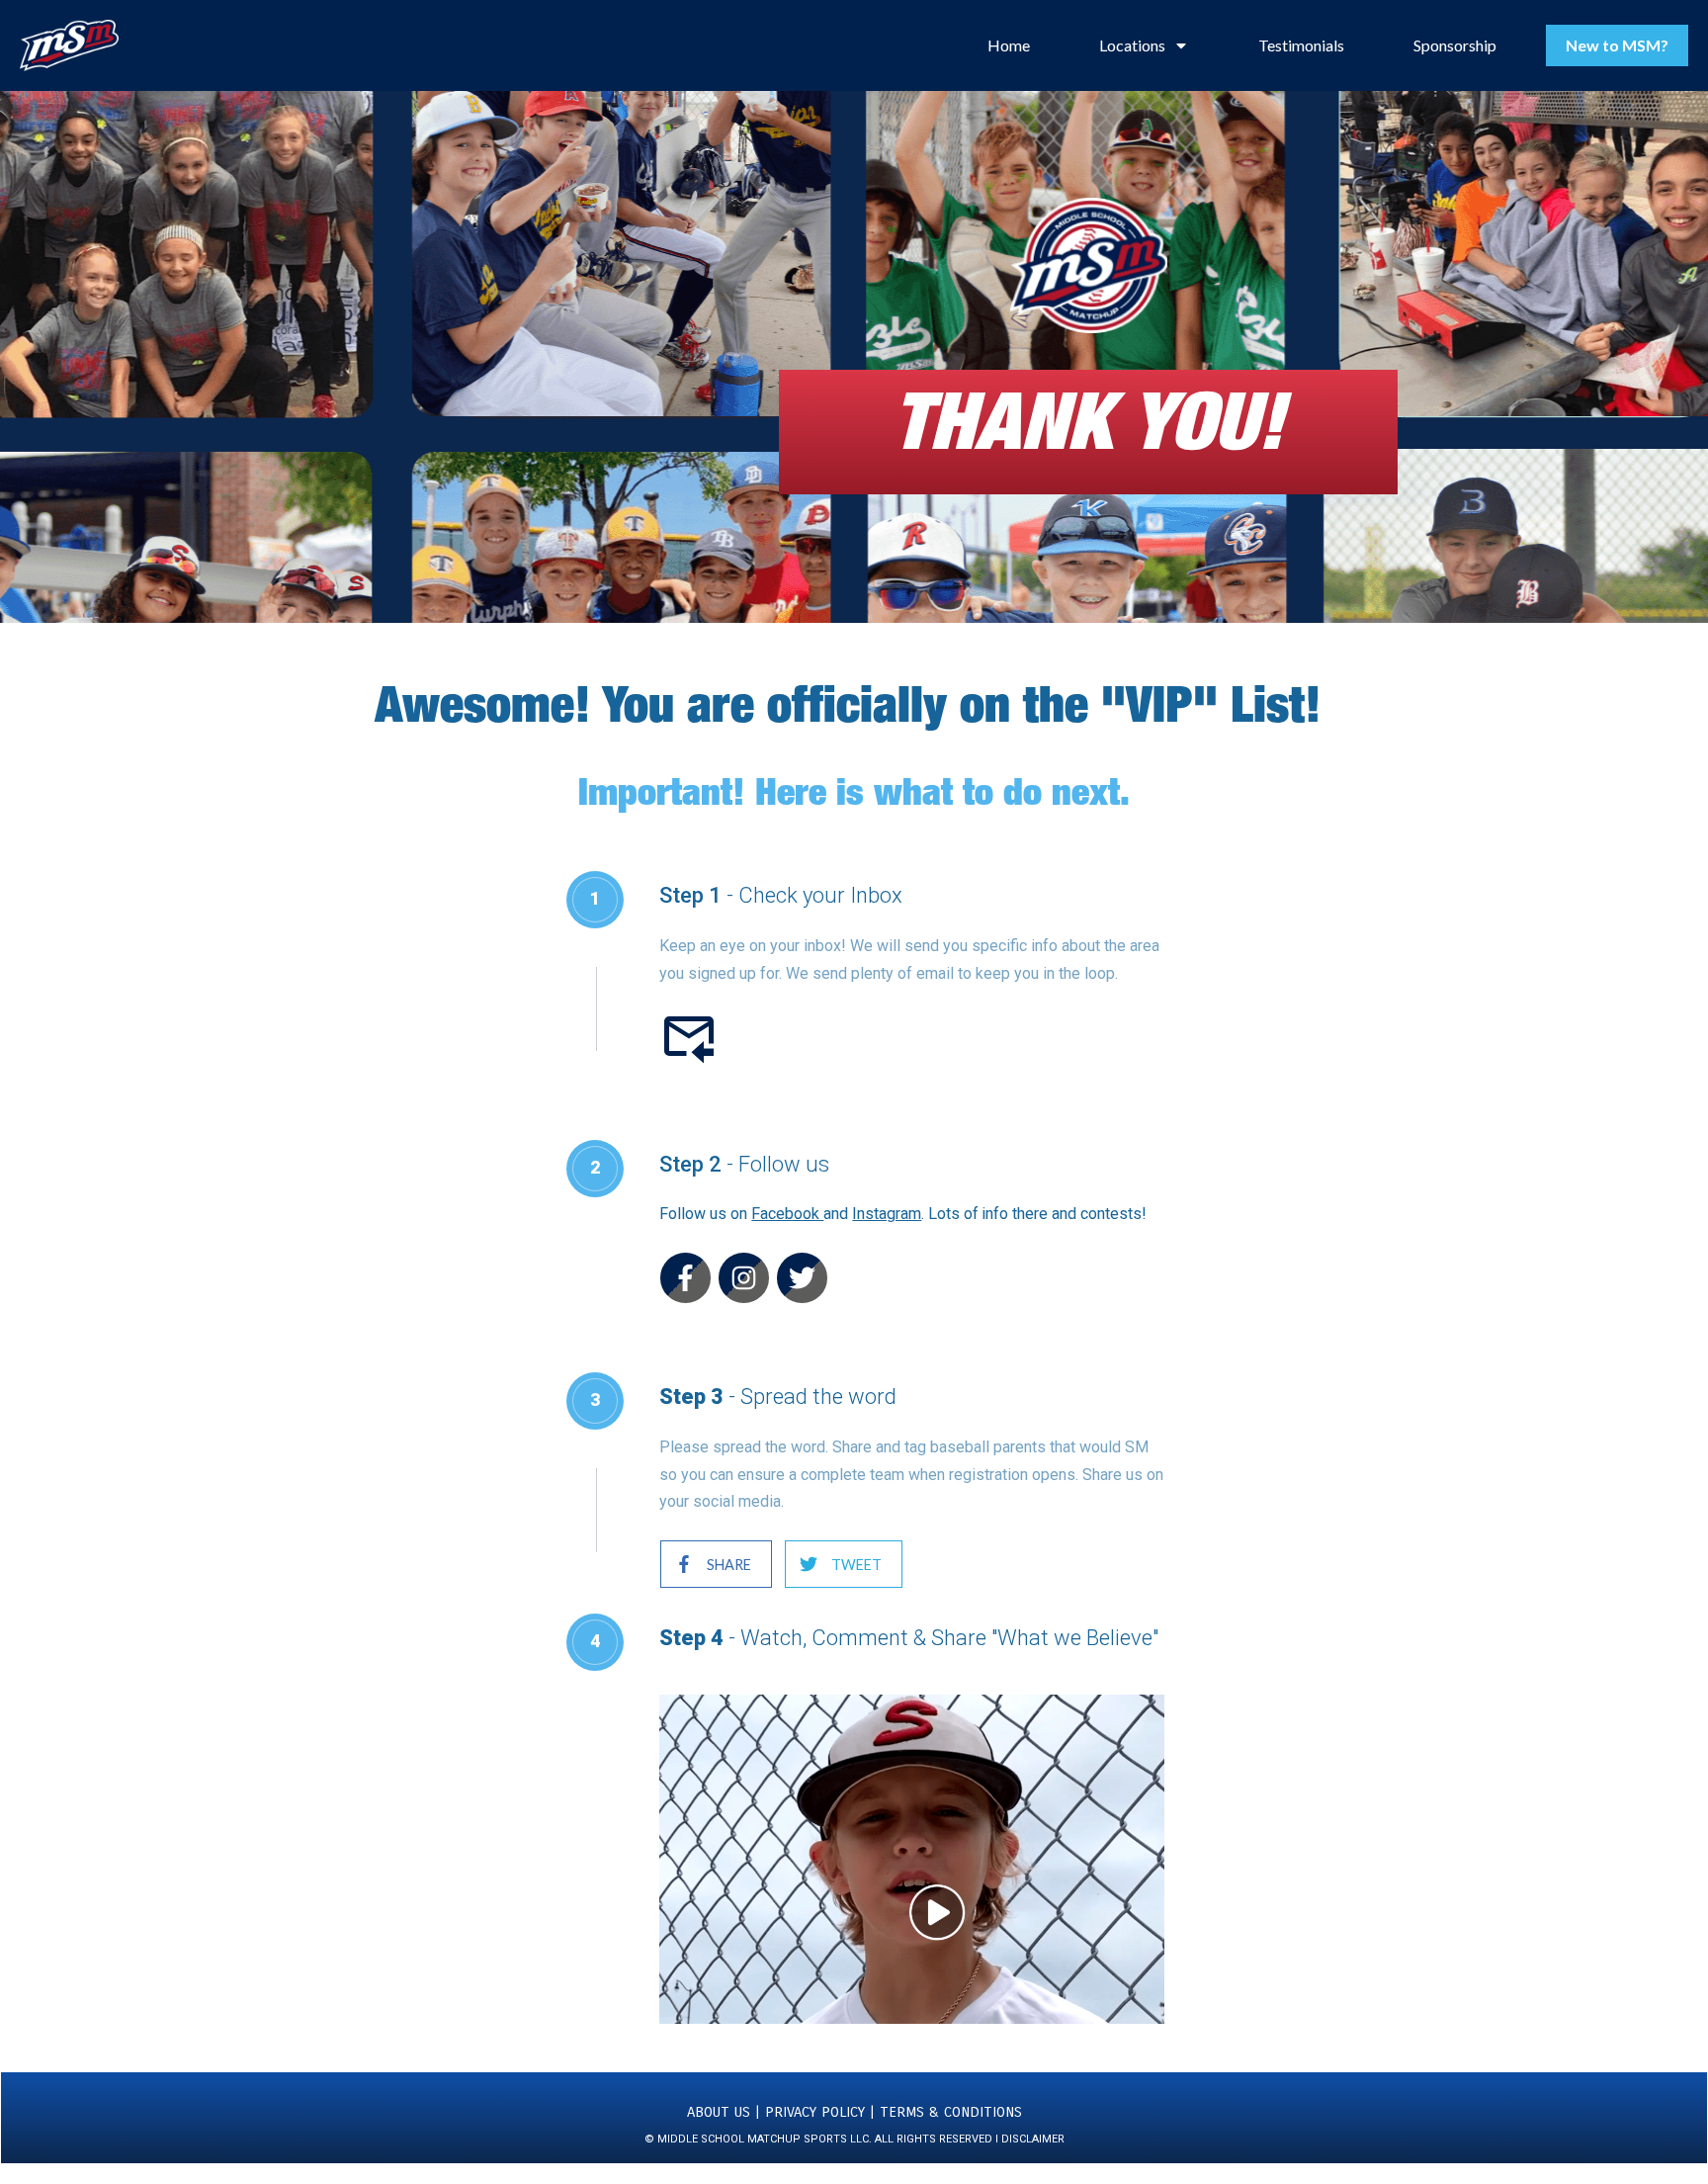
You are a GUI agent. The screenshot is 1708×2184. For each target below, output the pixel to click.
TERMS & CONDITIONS (951, 2112)
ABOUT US (719, 2112)
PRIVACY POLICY (817, 2112)
